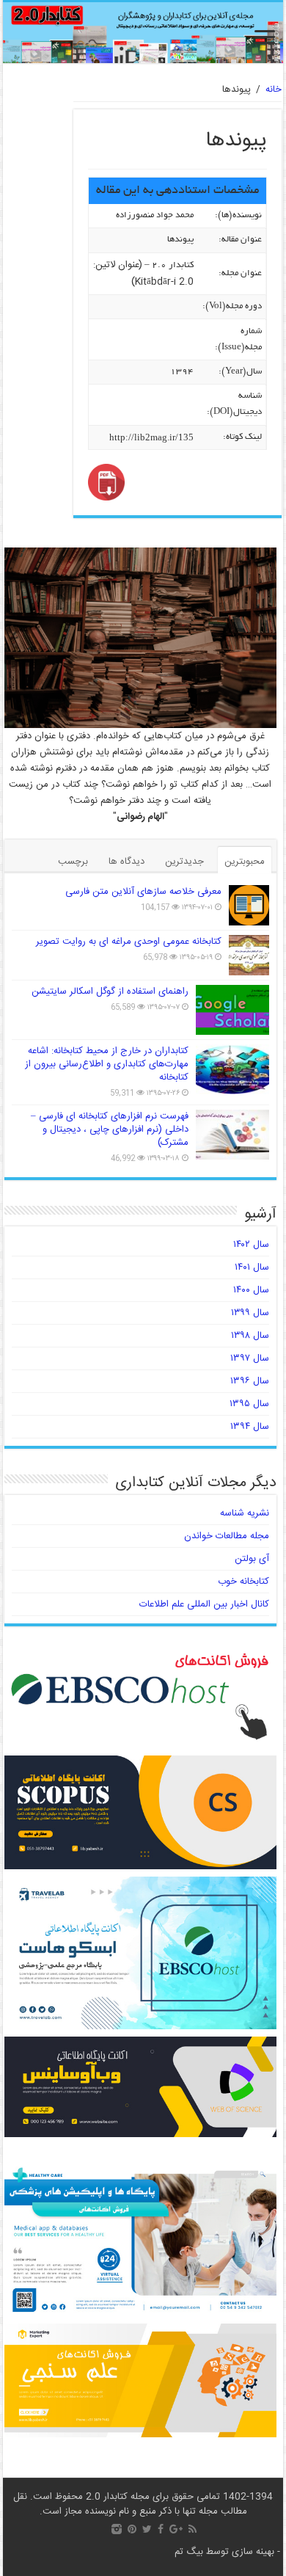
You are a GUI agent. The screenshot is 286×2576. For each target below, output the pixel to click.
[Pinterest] (132, 2529)
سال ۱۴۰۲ (251, 1245)
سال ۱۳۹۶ (250, 1381)
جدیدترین (184, 862)
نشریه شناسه (245, 1513)
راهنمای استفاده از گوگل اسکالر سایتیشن (110, 992)
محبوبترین (245, 862)
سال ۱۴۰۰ (251, 1290)
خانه (274, 90)
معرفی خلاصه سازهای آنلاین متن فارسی (143, 892)
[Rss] (192, 2529)
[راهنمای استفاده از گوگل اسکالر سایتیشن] (232, 1010)
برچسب (73, 862)
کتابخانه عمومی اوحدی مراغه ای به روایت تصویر (129, 942)
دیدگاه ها (126, 862)
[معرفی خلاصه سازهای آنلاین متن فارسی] (249, 905)
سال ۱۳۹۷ (250, 1358)
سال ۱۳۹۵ (249, 1404)
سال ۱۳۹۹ (250, 1313)
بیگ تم (189, 2552)
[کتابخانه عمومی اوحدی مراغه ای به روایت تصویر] (249, 955)
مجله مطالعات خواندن (227, 1536)
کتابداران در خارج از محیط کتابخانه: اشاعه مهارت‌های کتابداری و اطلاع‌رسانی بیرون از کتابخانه (107, 1064)
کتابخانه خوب (243, 1582)
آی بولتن (252, 1559)
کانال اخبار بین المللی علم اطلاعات (204, 1604)
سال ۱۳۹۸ (250, 1336)
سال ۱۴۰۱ (252, 1267)
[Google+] (176, 2529)
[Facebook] (161, 2529)
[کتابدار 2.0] (143, 33)
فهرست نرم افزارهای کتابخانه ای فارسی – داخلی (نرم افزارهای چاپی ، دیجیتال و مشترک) (110, 1129)
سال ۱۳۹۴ (250, 1427)
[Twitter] (147, 2529)
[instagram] (117, 2529)
